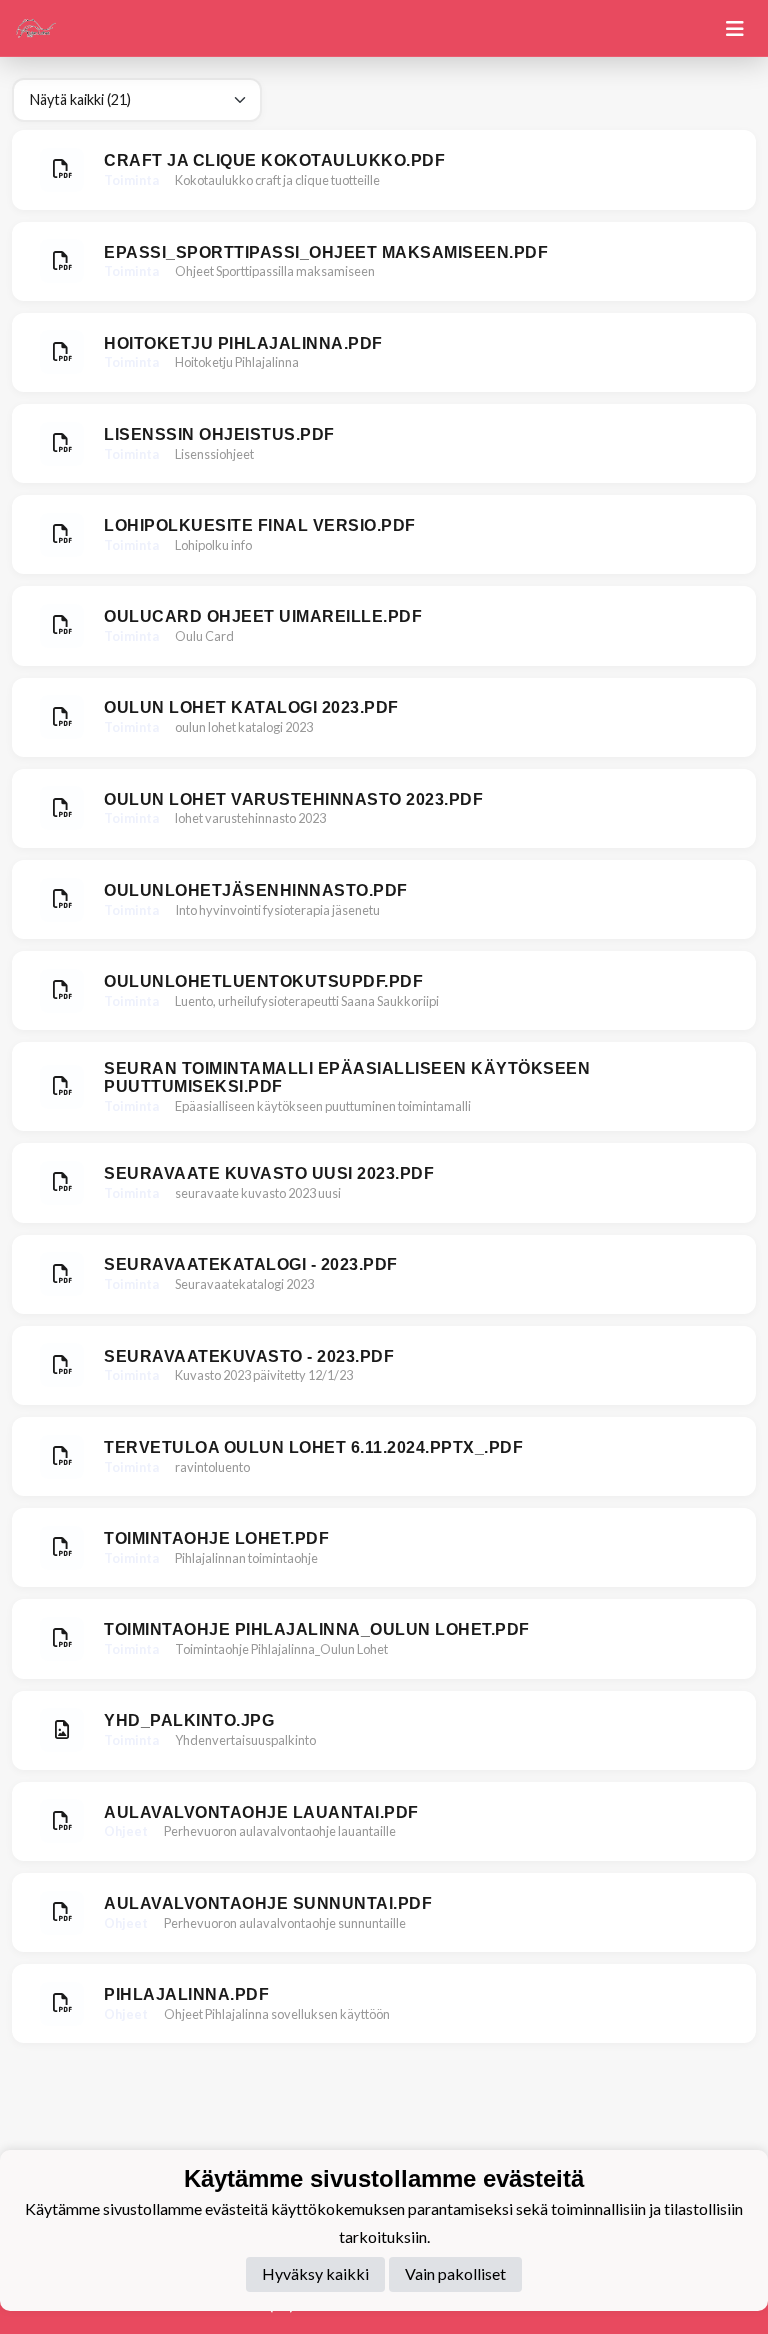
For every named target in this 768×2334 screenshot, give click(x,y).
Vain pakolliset (455, 2273)
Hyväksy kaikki (315, 2273)
